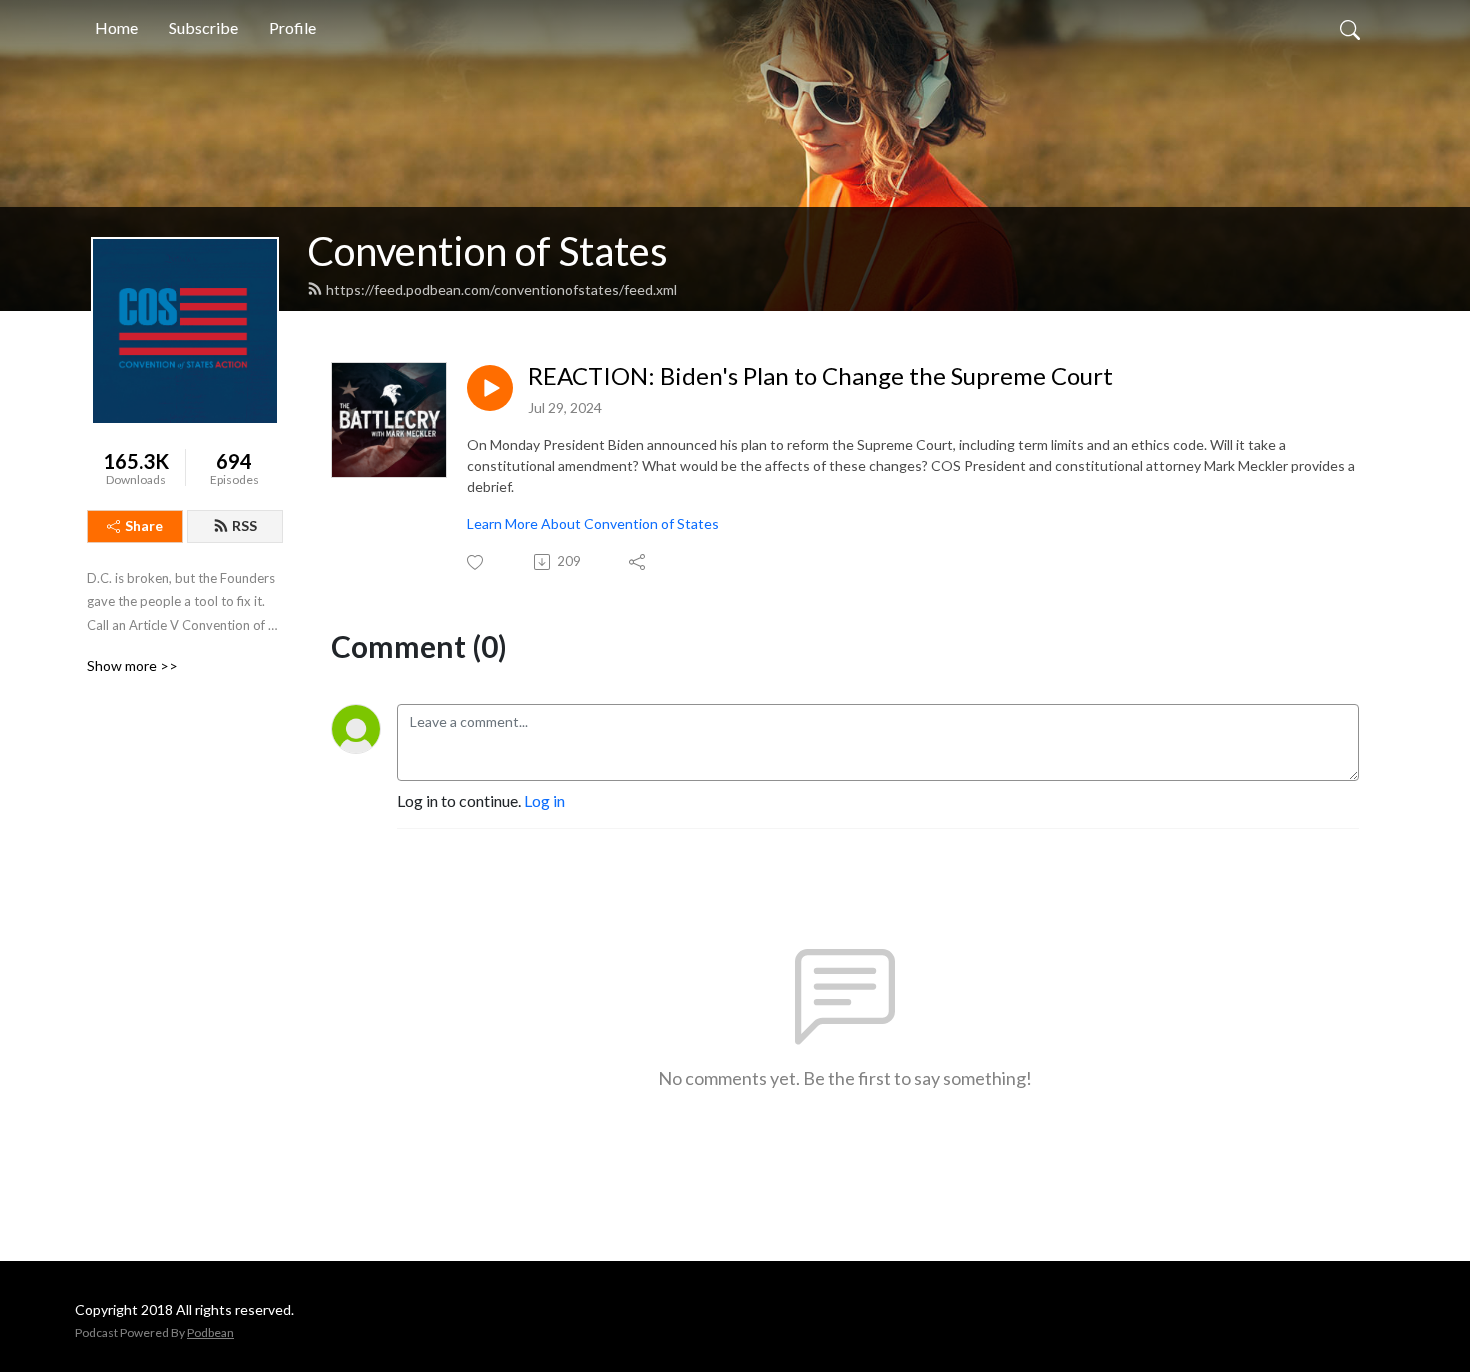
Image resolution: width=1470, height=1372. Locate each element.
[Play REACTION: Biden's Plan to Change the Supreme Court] (490, 388)
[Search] (1350, 28)
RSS (244, 525)
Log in (544, 800)
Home (116, 27)
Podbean (210, 1332)
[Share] (638, 562)
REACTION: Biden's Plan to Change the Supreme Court (820, 376)
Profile (292, 27)
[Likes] (476, 562)
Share (144, 525)
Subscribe (203, 27)
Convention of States (487, 251)
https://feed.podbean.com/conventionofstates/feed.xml (501, 289)
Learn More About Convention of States (593, 523)
